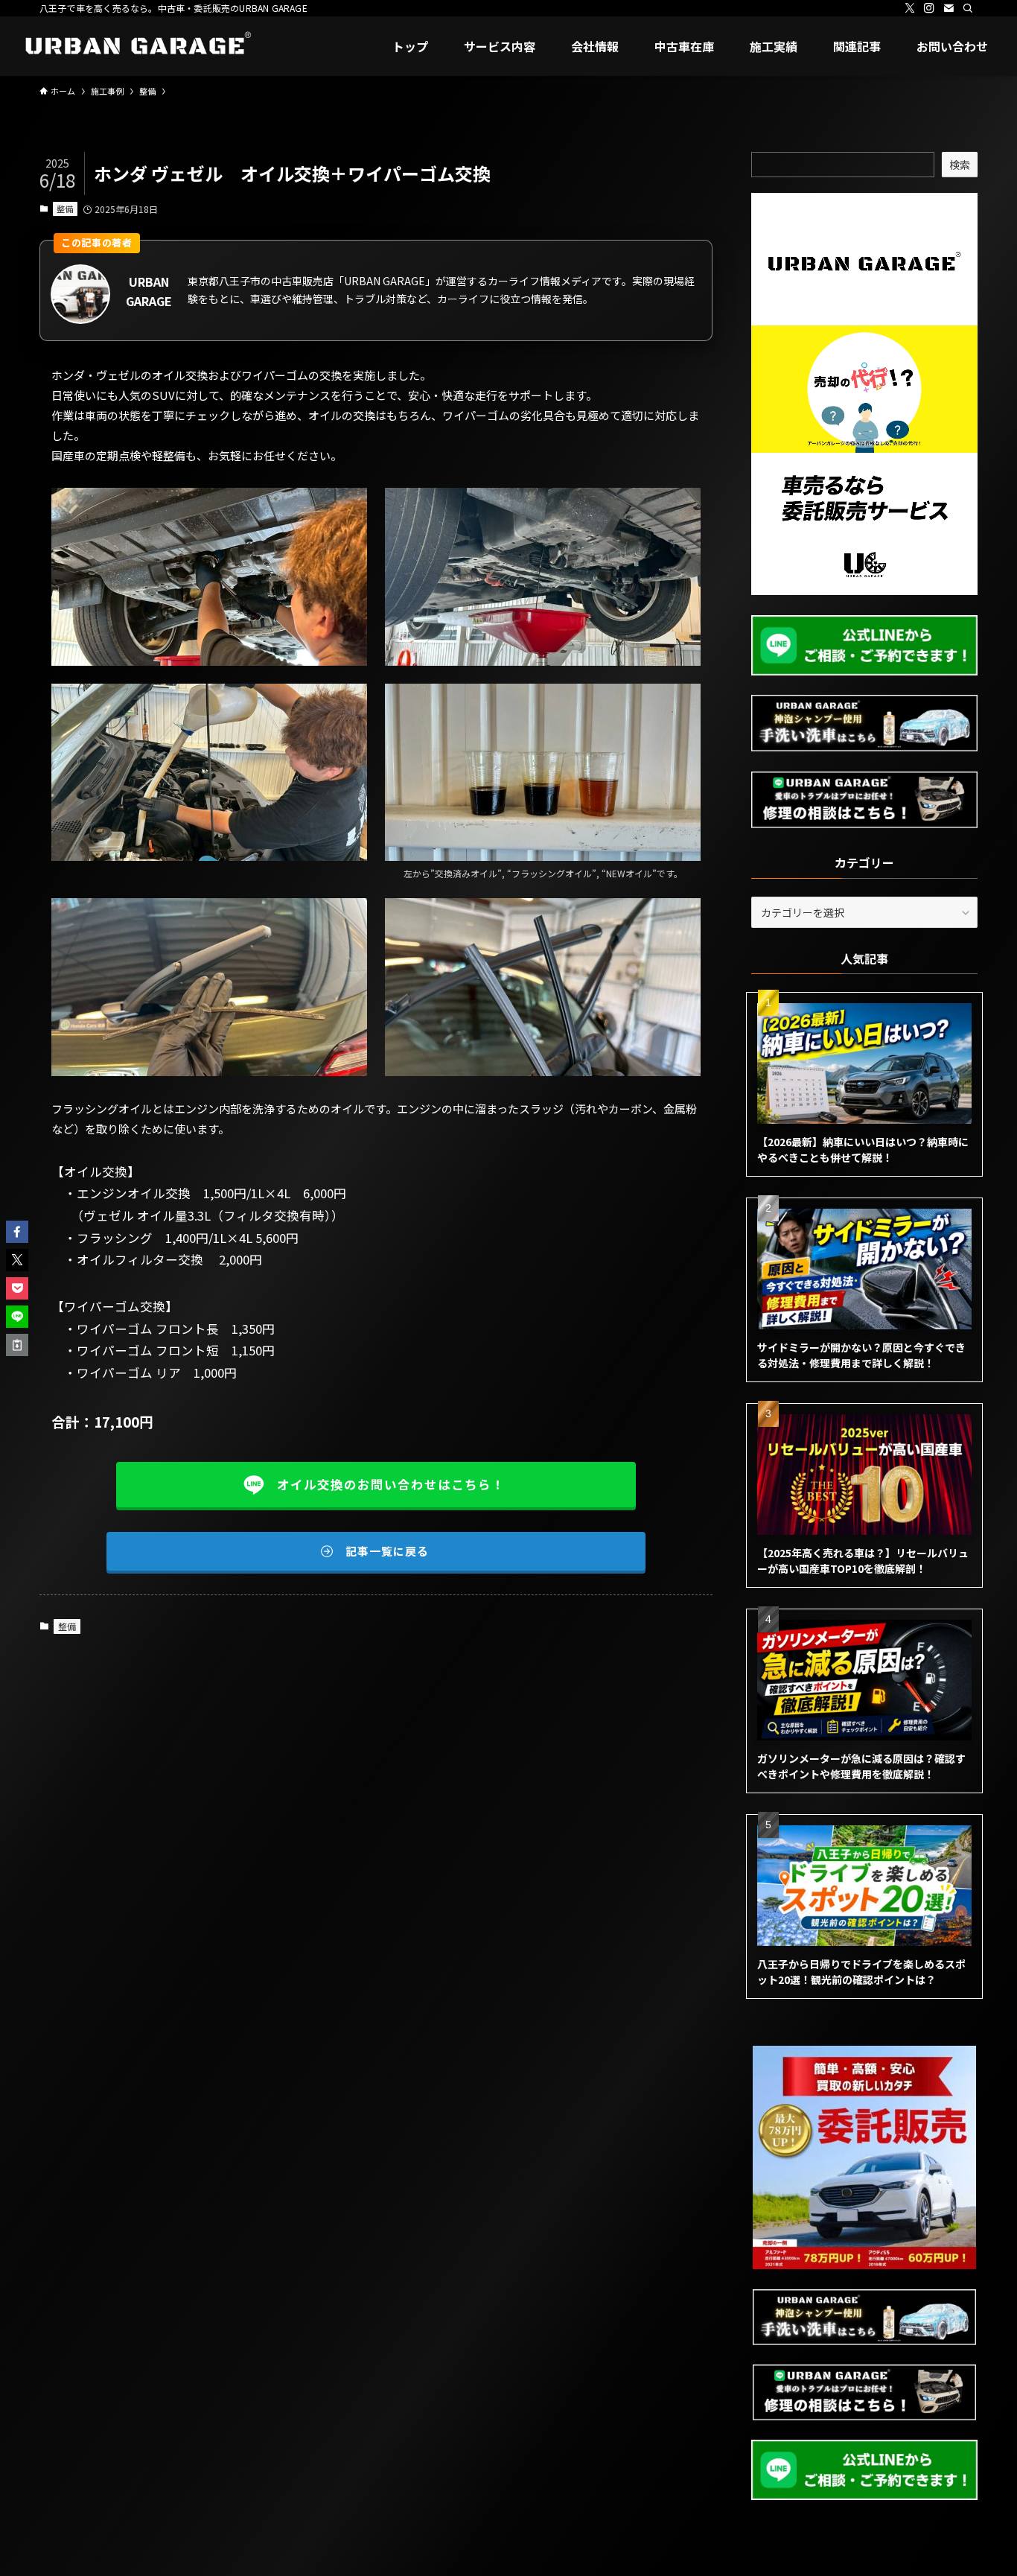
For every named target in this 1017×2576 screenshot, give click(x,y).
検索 (960, 165)
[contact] (949, 8)
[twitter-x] (910, 8)
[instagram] (929, 8)
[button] (17, 1232)
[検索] (968, 8)
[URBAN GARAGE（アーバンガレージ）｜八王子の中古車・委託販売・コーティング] (135, 46)
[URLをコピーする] (17, 1345)
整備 (65, 209)
